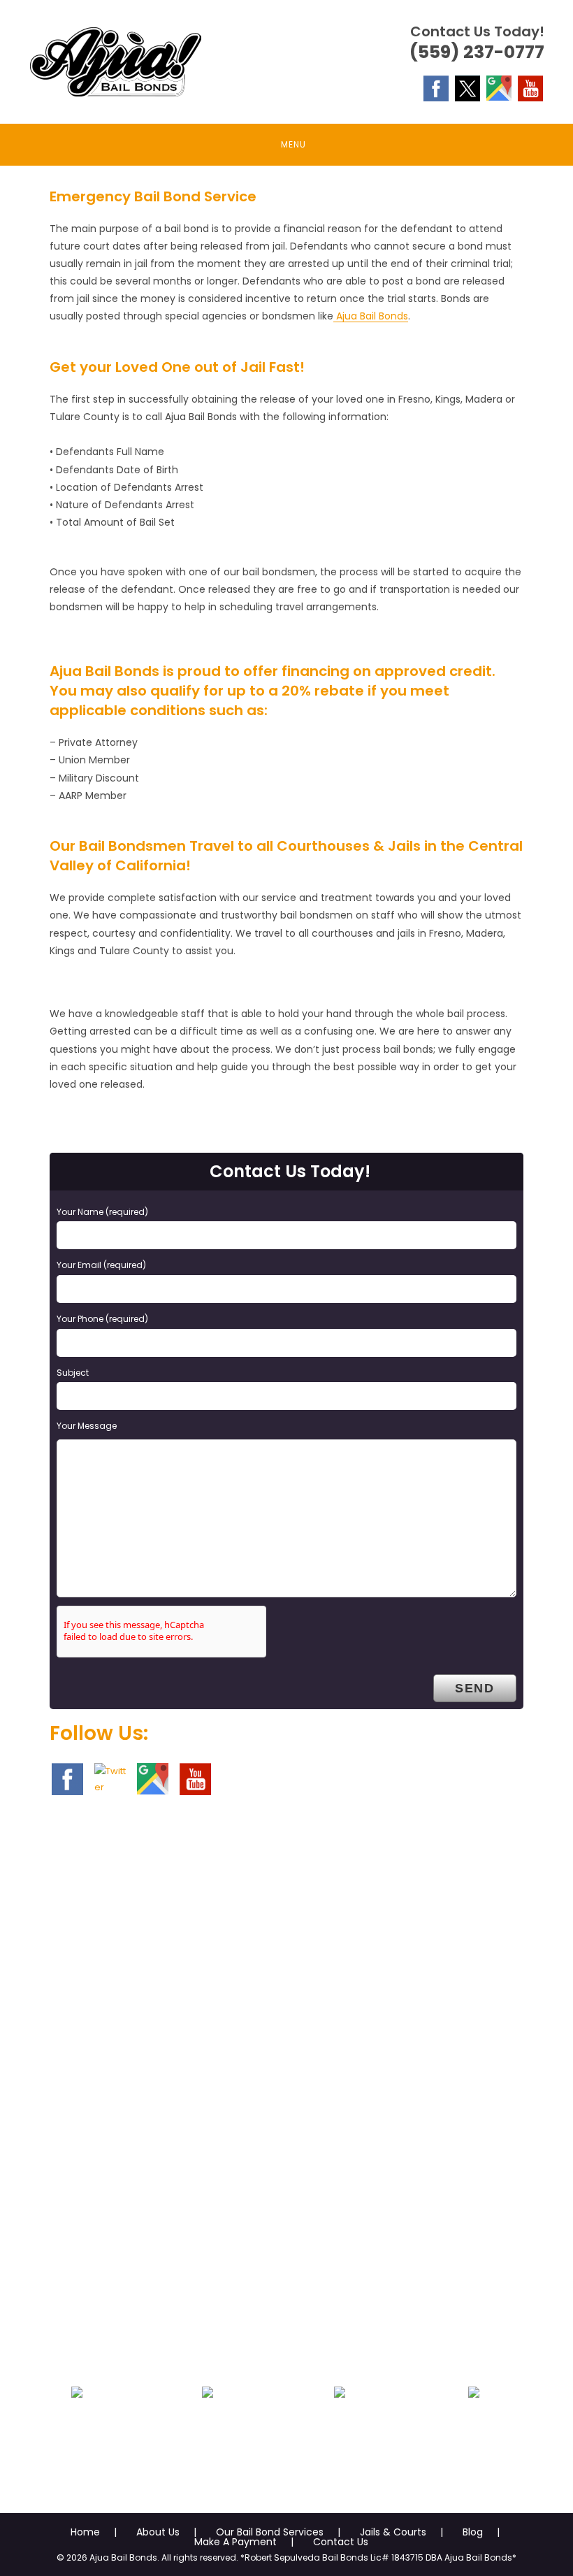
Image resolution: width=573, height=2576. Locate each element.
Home (85, 2532)
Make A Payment (235, 2542)
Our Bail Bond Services (270, 2532)
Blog (473, 2532)
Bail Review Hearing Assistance (340, 2447)
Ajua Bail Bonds (371, 316)
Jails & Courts (393, 2532)
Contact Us (341, 2542)
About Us (158, 2532)
